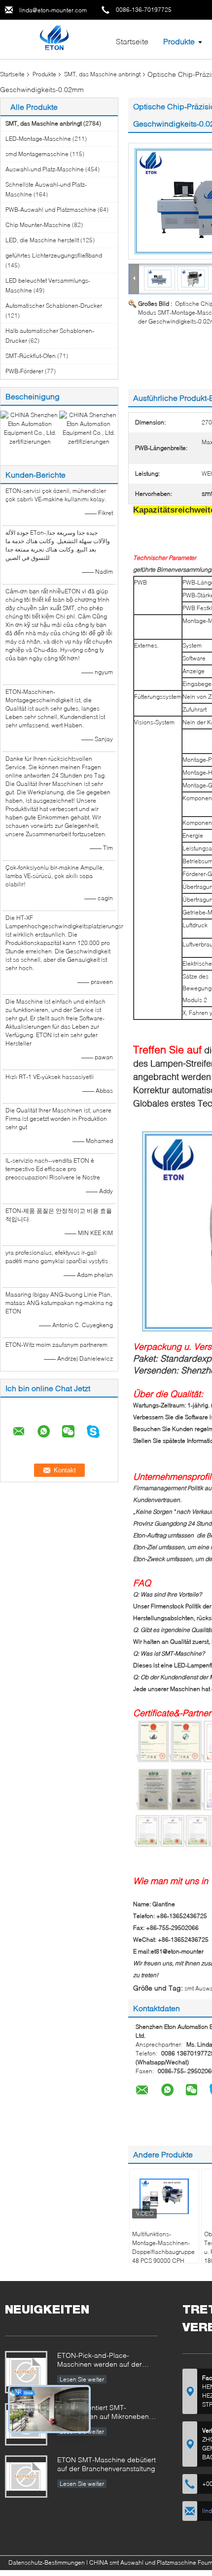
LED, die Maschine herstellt (42, 240)
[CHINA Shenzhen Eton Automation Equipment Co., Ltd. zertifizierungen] (30, 428)
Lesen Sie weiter (82, 2379)
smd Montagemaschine (37, 154)
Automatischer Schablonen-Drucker (54, 306)
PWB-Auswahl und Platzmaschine (51, 210)
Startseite (132, 41)
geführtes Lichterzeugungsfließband (54, 255)
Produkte (179, 41)
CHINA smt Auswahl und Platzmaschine (143, 2562)
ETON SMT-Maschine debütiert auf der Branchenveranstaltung (106, 2464)
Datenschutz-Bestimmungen (47, 2562)
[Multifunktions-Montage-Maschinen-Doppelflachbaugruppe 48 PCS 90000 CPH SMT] (164, 2196)
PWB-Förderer (24, 371)
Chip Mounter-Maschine (38, 225)
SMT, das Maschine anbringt (102, 74)
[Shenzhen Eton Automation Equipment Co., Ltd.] (54, 39)
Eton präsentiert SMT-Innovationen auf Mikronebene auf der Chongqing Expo (105, 2413)
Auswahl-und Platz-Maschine (45, 169)
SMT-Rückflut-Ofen (31, 356)
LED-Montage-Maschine (38, 139)
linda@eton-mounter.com (53, 10)
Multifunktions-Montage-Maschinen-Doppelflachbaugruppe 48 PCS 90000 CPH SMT (163, 2252)
